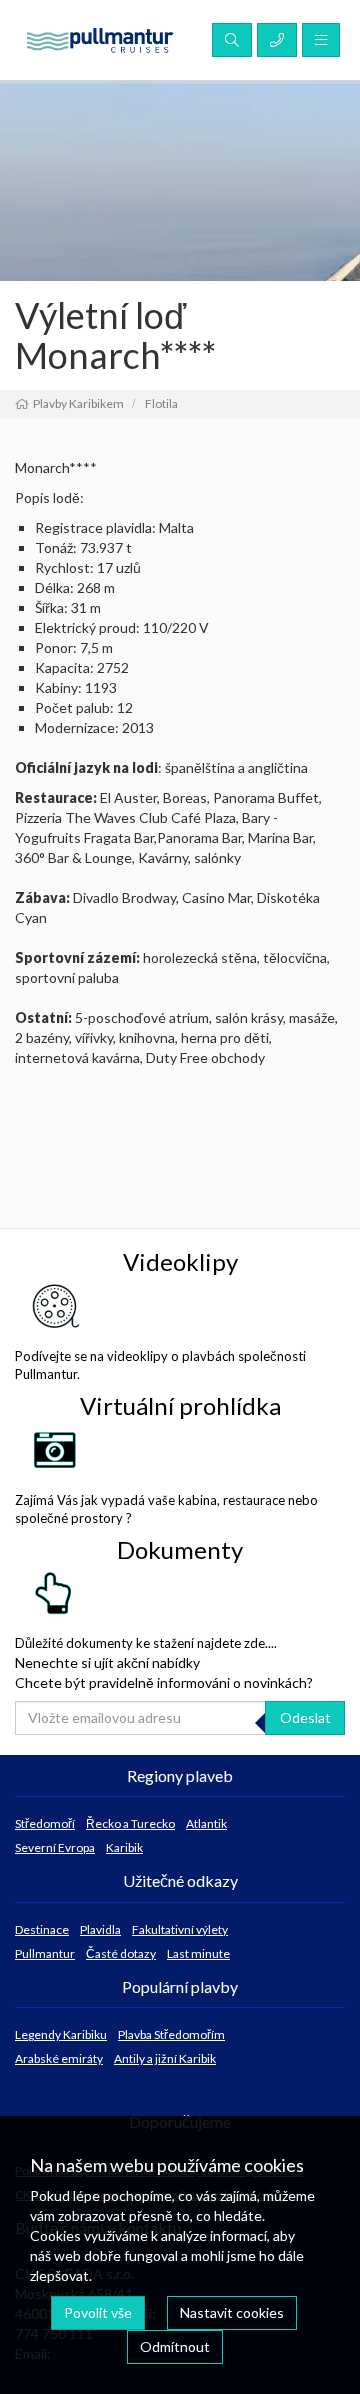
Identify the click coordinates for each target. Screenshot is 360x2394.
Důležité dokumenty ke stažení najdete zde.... (146, 1643)
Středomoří (45, 1823)
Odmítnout (175, 2346)
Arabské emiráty (59, 2058)
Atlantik (206, 1823)
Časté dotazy (121, 1953)
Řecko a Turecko (130, 1823)
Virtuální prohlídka (180, 1405)
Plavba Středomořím (171, 2034)
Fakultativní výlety (180, 1929)
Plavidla (100, 1929)
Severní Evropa (55, 1847)
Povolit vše (98, 2312)
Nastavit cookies (232, 2312)
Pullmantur (45, 1953)
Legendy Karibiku (61, 2034)
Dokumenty (180, 1549)
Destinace (42, 1929)
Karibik (124, 1847)
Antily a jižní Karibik (165, 2058)
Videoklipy (180, 1261)
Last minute (198, 1953)
